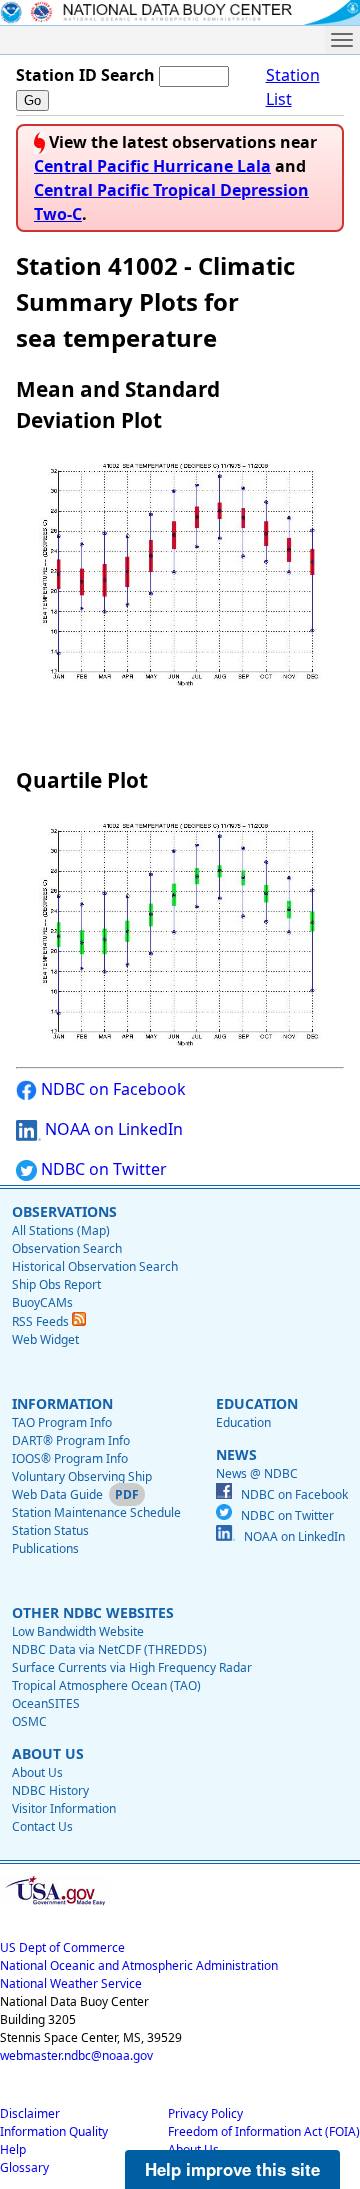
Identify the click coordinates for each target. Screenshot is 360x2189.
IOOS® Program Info (70, 1458)
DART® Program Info (71, 1440)
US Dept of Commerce (62, 1947)
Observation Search (67, 1248)
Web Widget (45, 1339)
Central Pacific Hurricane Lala (152, 166)
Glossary (24, 2167)
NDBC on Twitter (102, 1169)
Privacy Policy (205, 2113)
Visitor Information (64, 1808)
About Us (37, 1772)
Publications (45, 1548)
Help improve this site (232, 2169)
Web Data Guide (57, 1494)
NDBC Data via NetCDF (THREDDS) (109, 1649)
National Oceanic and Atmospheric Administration (139, 1965)
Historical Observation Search (95, 1266)
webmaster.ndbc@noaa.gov (76, 2055)
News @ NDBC (257, 1473)
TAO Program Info (62, 1422)
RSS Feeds (42, 1321)
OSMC (29, 1721)
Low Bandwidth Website (78, 1631)
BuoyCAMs (42, 1302)
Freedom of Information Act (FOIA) (264, 2131)
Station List (293, 87)
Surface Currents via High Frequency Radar (132, 1667)
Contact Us (42, 1826)
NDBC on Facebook (111, 1089)
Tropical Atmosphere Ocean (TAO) (106, 1685)
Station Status (50, 1530)
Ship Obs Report (56, 1284)
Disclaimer (30, 2113)
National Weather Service (71, 1983)
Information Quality (54, 2131)
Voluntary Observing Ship (82, 1476)
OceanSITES (46, 1703)
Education (243, 1422)
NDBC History (50, 1790)
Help (13, 2149)
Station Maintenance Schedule (96, 1512)
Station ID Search (85, 75)
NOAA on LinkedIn (112, 1129)
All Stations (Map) (61, 1230)
